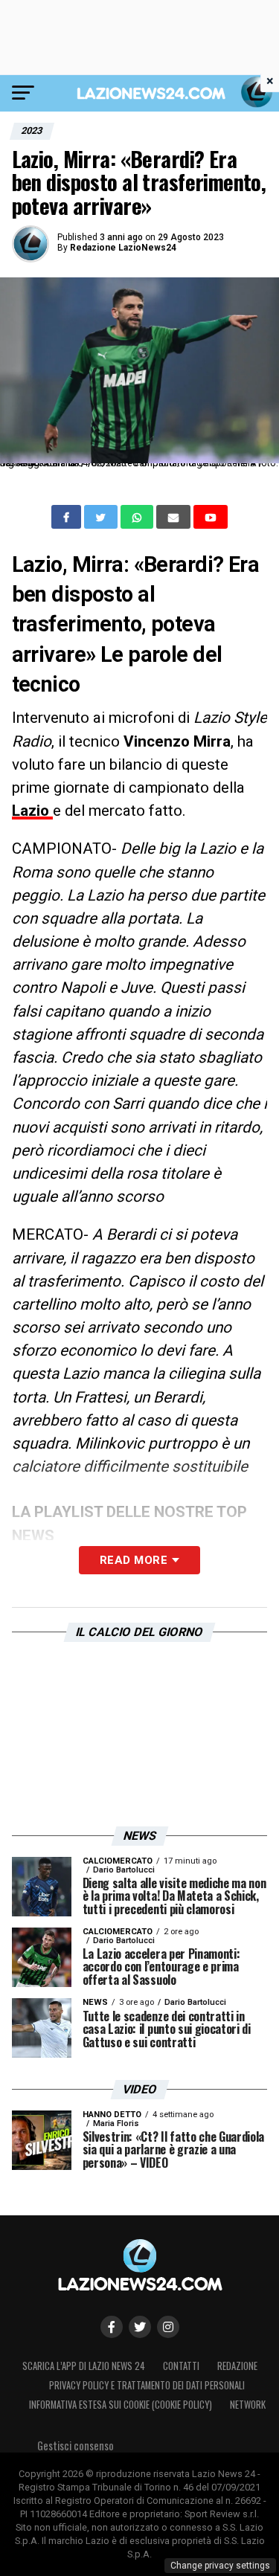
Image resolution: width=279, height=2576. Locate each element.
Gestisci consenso (76, 2445)
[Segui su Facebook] (112, 2327)
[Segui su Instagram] (168, 2327)
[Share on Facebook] (68, 517)
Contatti (181, 2366)
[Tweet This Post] (102, 517)
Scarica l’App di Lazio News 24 (84, 2366)
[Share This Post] (138, 517)
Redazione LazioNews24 (123, 248)
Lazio (32, 811)
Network (248, 2405)
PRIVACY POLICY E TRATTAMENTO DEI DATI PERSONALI (147, 2385)
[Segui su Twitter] (140, 2327)
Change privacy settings (220, 2566)
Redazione (237, 2366)
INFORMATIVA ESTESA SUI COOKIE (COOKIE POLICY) (121, 2405)
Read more (134, 1560)
